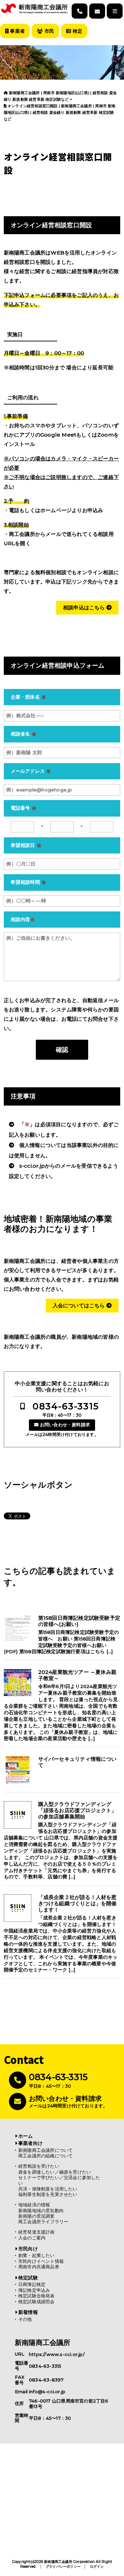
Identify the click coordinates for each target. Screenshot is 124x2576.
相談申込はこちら (85, 607)
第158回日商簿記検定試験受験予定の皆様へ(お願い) (79, 1621)
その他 (25, 2319)
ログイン (97, 2567)
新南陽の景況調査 (37, 2216)
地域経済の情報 (34, 2205)
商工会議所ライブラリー (43, 2222)
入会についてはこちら (80, 1305)
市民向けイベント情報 (41, 2261)
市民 (48, 31)
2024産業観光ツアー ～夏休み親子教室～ (77, 1675)
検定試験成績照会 (37, 2302)
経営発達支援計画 (37, 2232)
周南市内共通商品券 (39, 2267)
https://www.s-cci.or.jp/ (57, 2354)
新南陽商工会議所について (45, 2150)
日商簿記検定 (32, 2284)
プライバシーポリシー (63, 2567)
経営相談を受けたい (39, 2166)
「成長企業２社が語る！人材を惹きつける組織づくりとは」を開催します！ (77, 1904)
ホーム (26, 2136)
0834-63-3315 (66, 1406)
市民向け (28, 2249)
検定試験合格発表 (37, 2296)
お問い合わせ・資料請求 (65, 1425)
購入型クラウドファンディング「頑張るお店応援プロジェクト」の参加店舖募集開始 (77, 1810)
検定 (77, 31)
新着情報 (28, 2312)
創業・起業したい (37, 2255)
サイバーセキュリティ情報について (77, 1762)
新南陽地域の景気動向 (41, 2211)
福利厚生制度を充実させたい (48, 2194)
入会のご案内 (32, 2238)
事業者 (17, 31)
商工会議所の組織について (45, 2156)
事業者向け (30, 2143)
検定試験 (28, 2278)
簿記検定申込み (34, 2290)
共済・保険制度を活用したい (48, 2189)
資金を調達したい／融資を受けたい (55, 2172)
